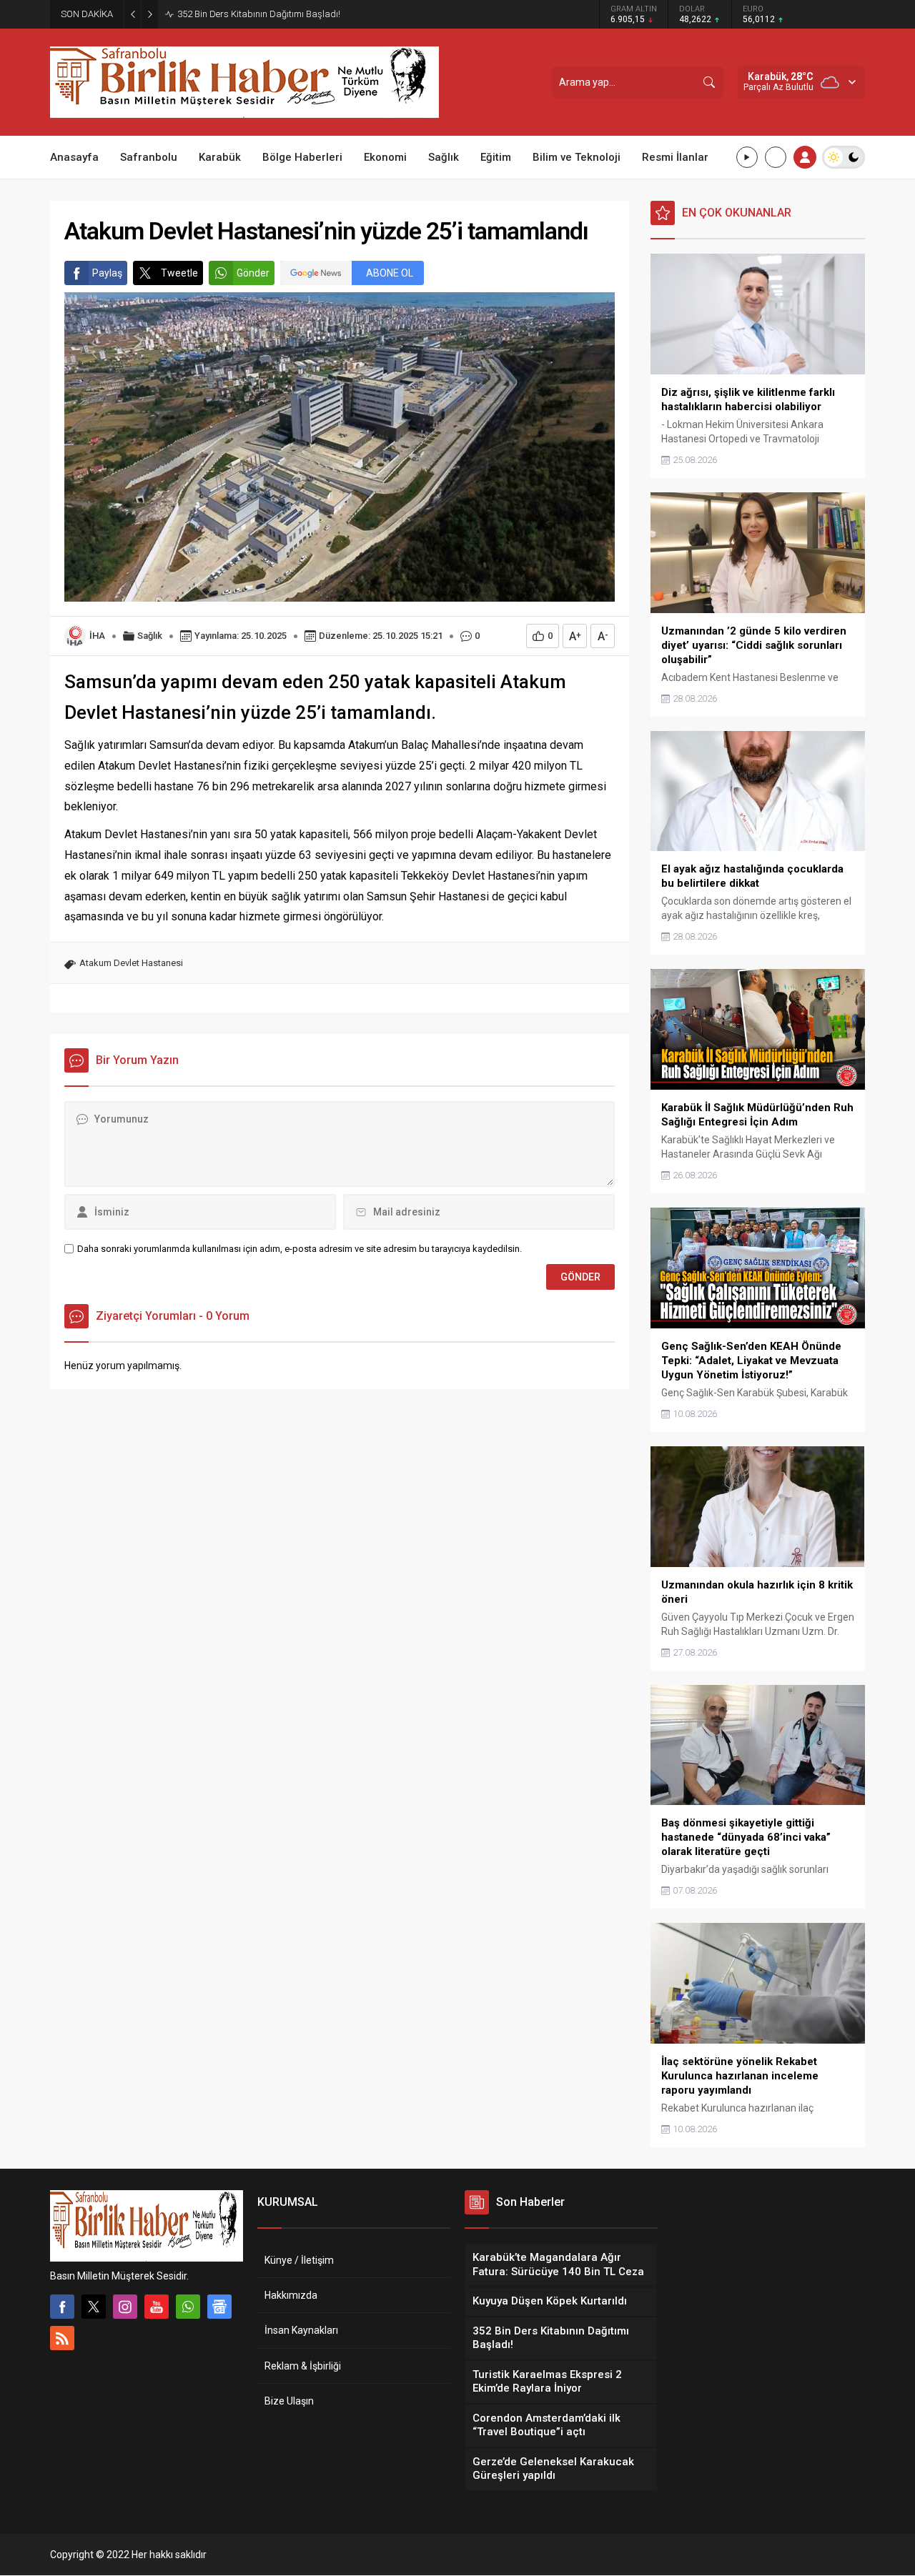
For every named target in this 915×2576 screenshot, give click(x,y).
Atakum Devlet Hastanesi (131, 963)
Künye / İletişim (299, 2260)
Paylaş (107, 273)
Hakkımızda (291, 2295)
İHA (97, 636)
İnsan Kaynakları (301, 2330)
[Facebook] (62, 2307)
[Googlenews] (219, 2307)
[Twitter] (94, 2307)
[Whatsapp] (188, 2307)
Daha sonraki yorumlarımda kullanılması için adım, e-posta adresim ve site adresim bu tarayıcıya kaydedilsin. (300, 1249)
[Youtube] (157, 2307)
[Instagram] (125, 2307)
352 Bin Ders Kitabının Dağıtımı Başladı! (259, 14)
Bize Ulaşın (289, 2401)
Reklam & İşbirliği (303, 2366)
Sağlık (150, 636)
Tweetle (179, 273)
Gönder (253, 273)
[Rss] (62, 2338)
